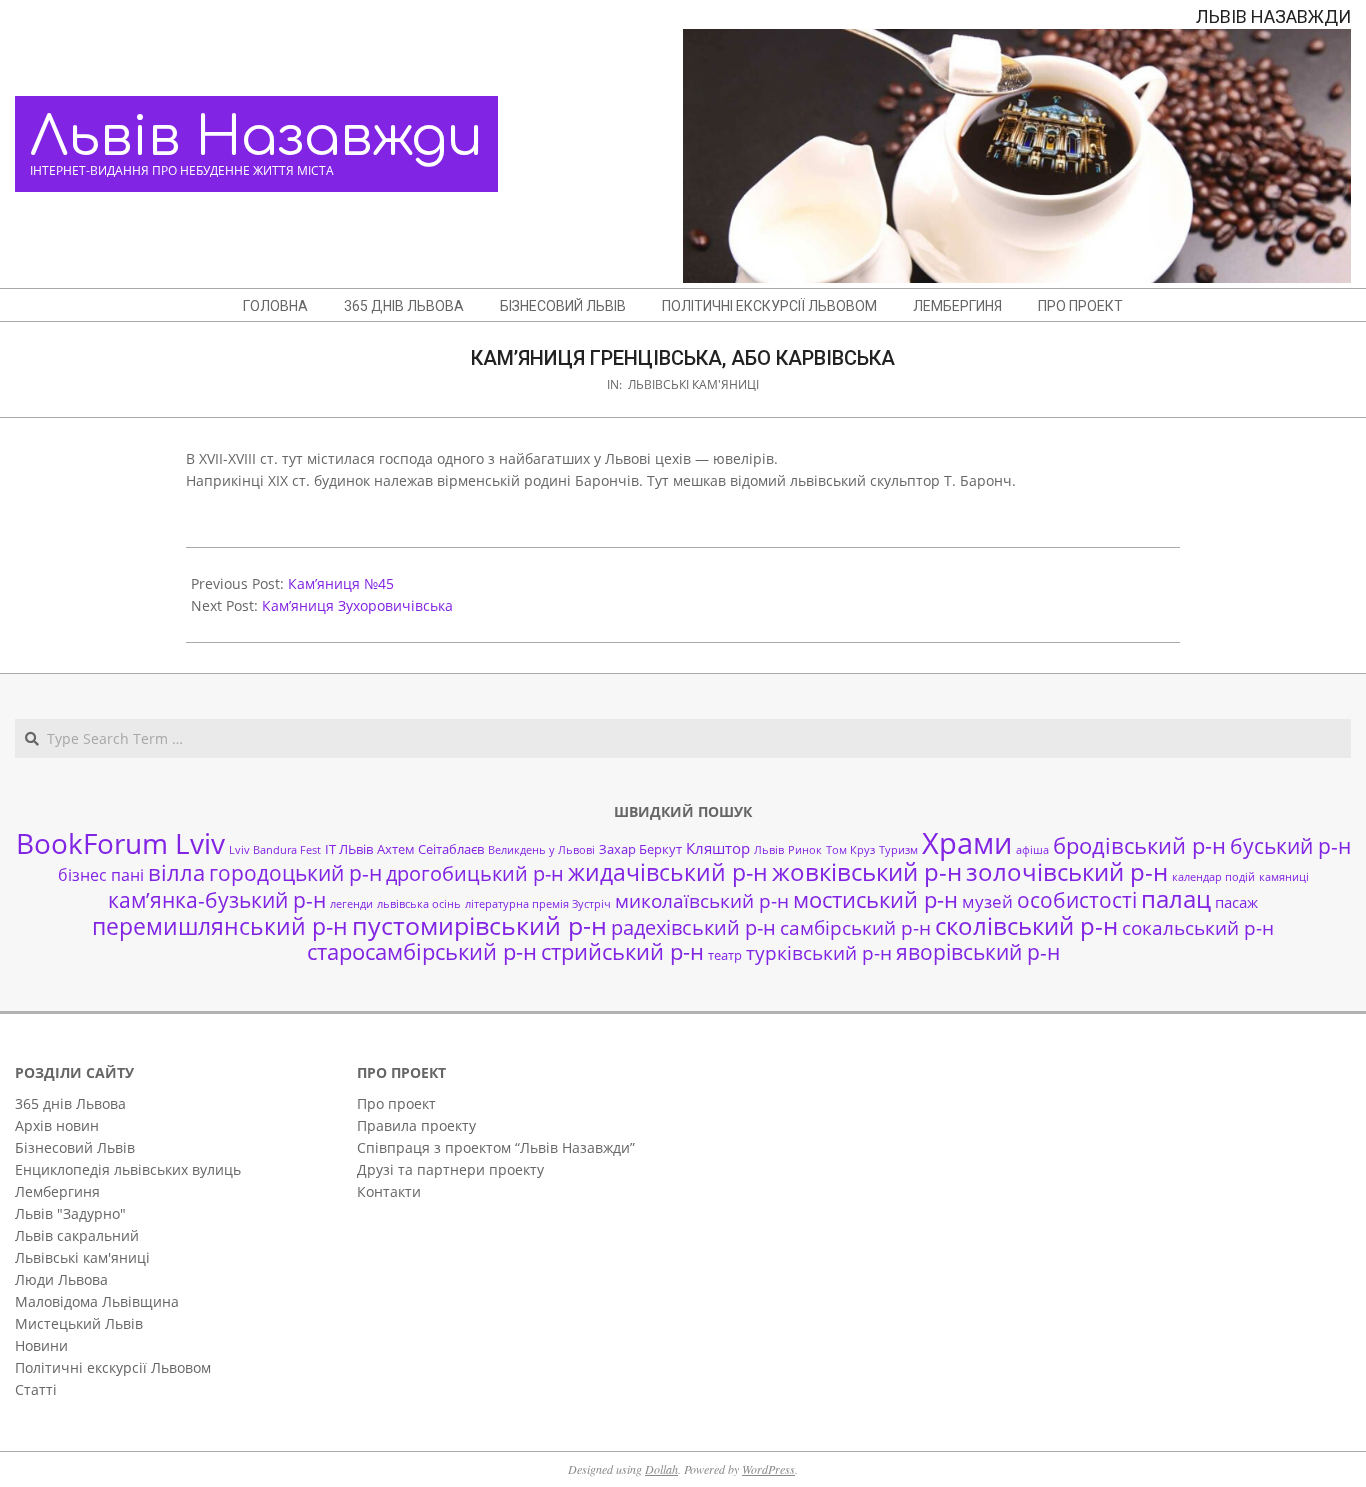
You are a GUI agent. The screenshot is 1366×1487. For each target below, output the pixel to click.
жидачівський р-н (668, 872)
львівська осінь (419, 904)
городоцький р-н (295, 872)
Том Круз (850, 850)
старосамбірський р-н (422, 951)
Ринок (805, 850)
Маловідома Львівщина (97, 1301)
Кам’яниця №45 (341, 583)
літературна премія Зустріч (538, 904)
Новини (41, 1345)
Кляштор (718, 848)
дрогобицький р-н (475, 873)
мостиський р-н (875, 899)
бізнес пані (101, 875)
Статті (36, 1389)
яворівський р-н (978, 951)
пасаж (1236, 902)
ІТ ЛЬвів (349, 849)
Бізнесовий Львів (75, 1147)
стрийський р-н (622, 951)
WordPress (768, 1469)
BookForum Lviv (120, 843)
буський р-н (1290, 845)
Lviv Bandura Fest (275, 850)
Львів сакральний (77, 1235)
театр (725, 955)
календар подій (1213, 877)
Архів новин (57, 1125)
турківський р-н (819, 952)
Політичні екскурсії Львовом (113, 1367)
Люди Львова (61, 1279)
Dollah (661, 1469)
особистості (1077, 900)
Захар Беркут (640, 849)
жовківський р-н (867, 871)
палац (1176, 899)
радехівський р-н (693, 927)
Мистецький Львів (79, 1323)
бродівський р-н (1139, 845)
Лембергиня (57, 1191)
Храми (967, 843)
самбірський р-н (855, 927)
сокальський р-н (1198, 927)
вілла (176, 872)
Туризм (898, 850)
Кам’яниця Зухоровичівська (357, 605)
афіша (1032, 850)
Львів (769, 850)
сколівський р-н (1026, 926)
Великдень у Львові (541, 850)
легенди (351, 904)
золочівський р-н (1067, 872)
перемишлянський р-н (220, 926)
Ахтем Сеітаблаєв (430, 849)
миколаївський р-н (702, 900)
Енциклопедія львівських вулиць (128, 1169)
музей (987, 901)
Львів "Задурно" (70, 1213)
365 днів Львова (70, 1103)
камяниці (1284, 877)
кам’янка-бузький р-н (217, 900)
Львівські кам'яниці (693, 384)
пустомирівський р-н (479, 925)
